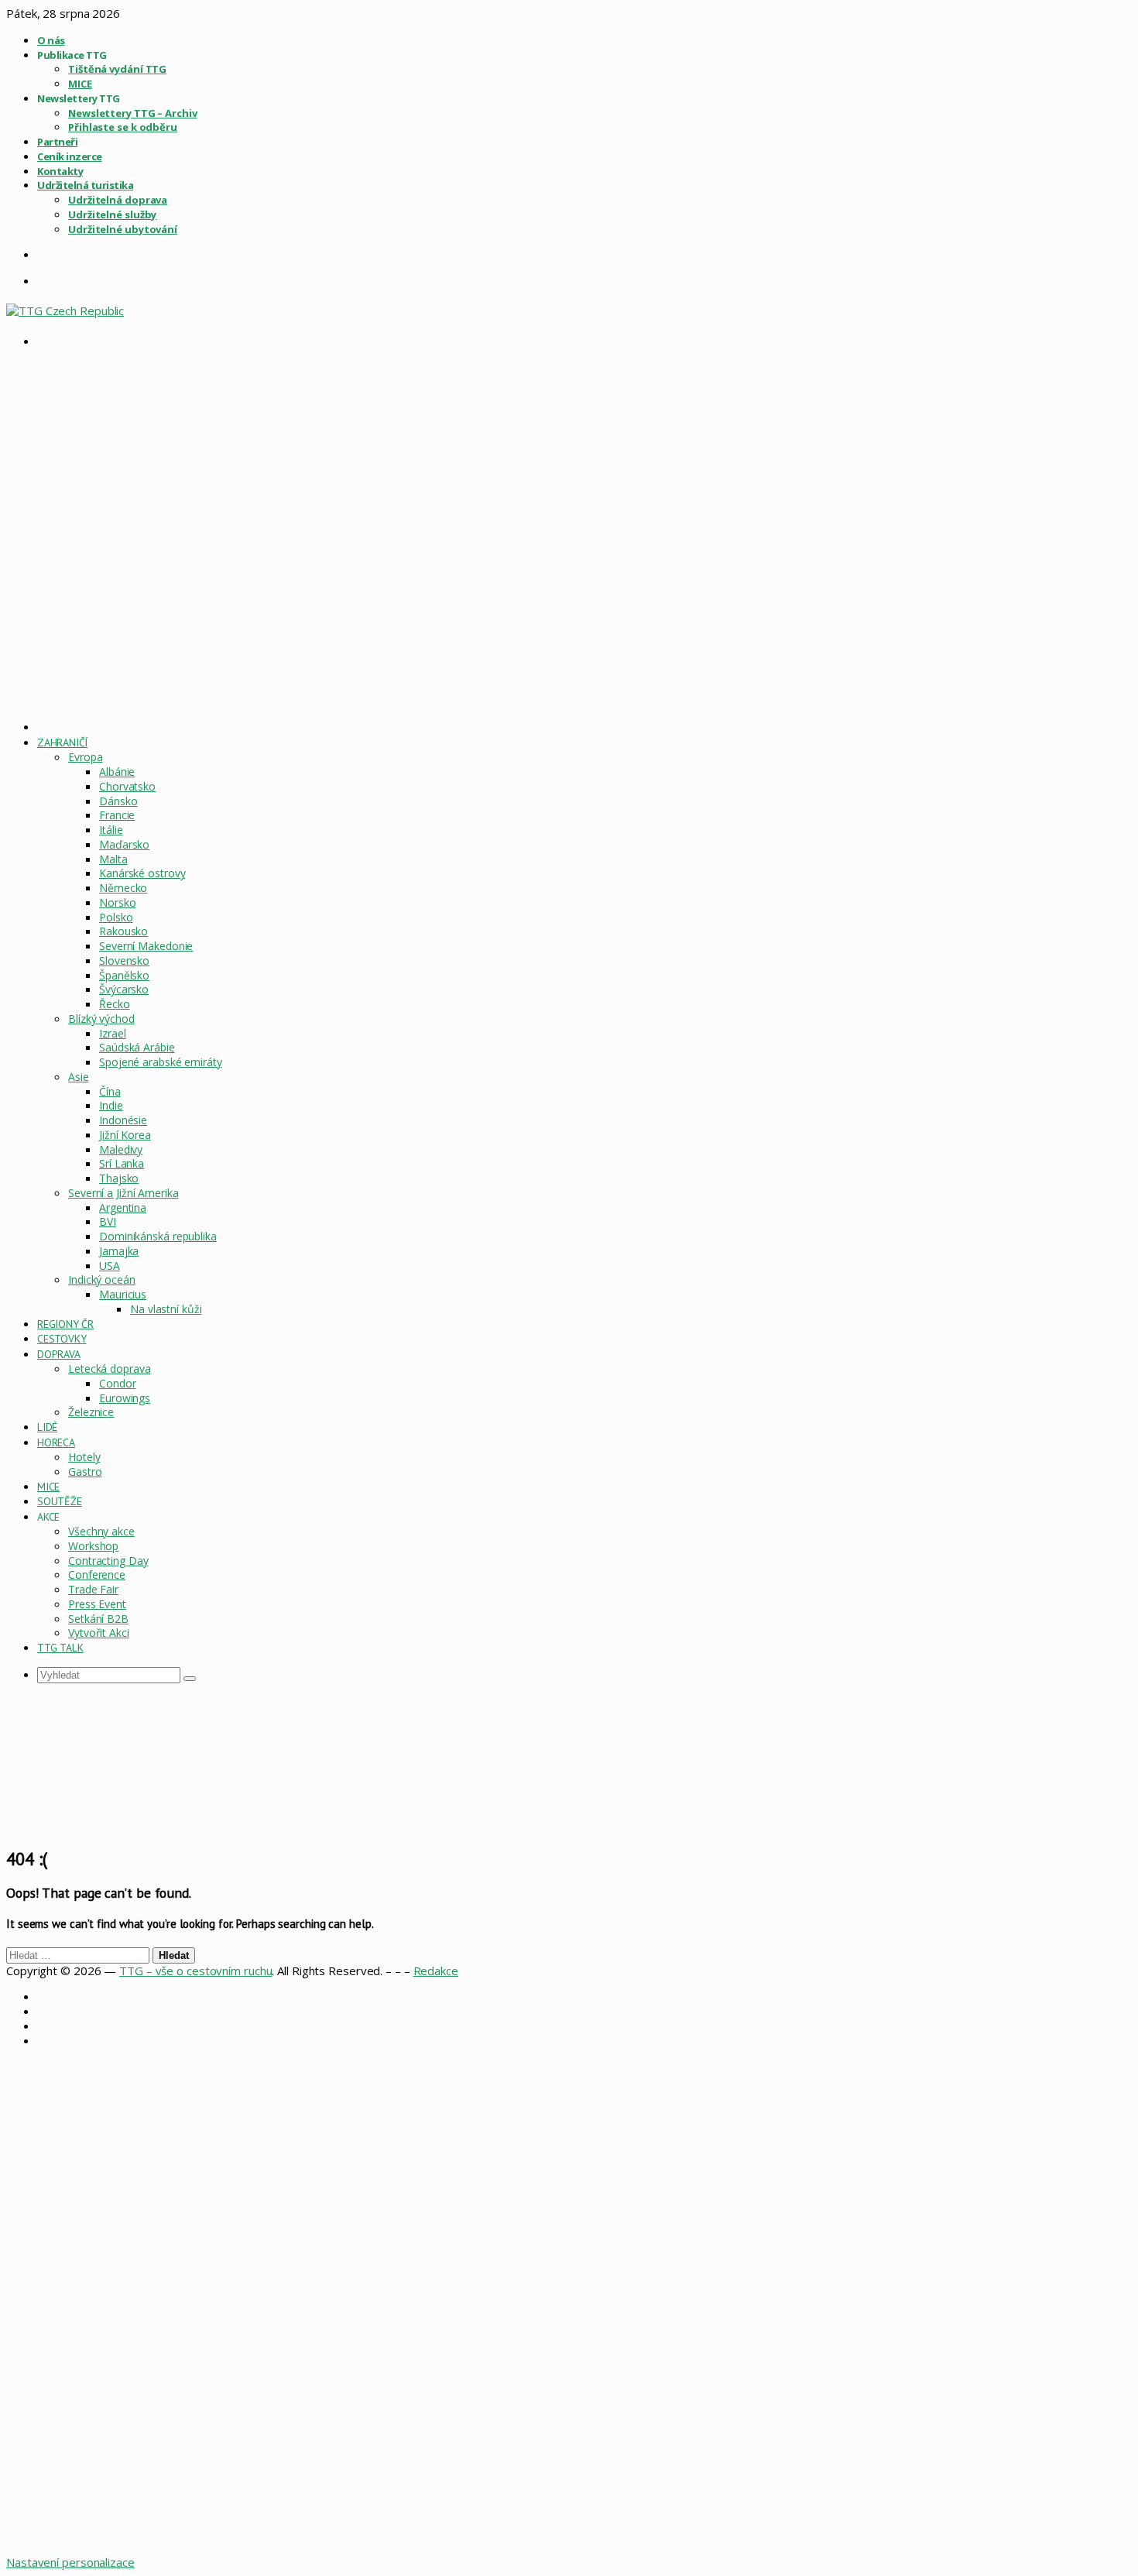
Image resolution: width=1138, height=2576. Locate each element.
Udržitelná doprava (118, 200)
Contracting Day (108, 1561)
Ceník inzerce (70, 156)
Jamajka (119, 1251)
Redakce (436, 1971)
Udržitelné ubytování (123, 229)
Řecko (115, 1004)
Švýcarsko (124, 989)
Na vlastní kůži (166, 1309)
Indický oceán (102, 1279)
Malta (113, 859)
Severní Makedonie (146, 946)
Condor (117, 1383)
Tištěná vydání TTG (117, 69)
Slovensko (124, 960)
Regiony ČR (65, 1324)
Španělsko (124, 975)
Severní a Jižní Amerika (123, 1193)
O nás (51, 40)
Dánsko (118, 801)
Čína (110, 1091)
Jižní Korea (125, 1135)
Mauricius (123, 1294)
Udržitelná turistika (85, 185)
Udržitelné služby (112, 214)
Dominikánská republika (158, 1236)
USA (110, 1266)
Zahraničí (62, 743)
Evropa (85, 757)
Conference (97, 1574)
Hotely (84, 1457)
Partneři (57, 142)
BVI (108, 1221)
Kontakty (60, 171)
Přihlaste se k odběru (123, 127)
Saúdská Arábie (137, 1047)
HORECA (56, 1442)
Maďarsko (124, 844)
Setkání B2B (98, 1619)
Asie (79, 1077)
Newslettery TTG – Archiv (133, 113)
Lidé (47, 1427)
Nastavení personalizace (70, 2562)
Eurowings (125, 1398)
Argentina (123, 1207)
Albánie (117, 772)
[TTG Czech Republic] (65, 310)
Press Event (97, 1604)
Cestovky (62, 1339)
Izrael (112, 1033)
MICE (80, 84)
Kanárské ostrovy (142, 873)
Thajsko (119, 1178)
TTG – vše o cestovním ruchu (195, 1971)
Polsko (116, 917)
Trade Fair (93, 1589)
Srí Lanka (122, 1163)
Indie (111, 1105)
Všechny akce (101, 1531)
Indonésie (123, 1120)
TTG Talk (60, 1648)
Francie (117, 815)
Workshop (93, 1546)
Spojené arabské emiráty (161, 1062)
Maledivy (121, 1149)
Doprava (59, 1354)
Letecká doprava (110, 1369)
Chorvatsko (127, 786)
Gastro (85, 1472)
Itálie (111, 830)
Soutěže (60, 1501)
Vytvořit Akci (99, 1633)
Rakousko (123, 931)
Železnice (91, 1412)
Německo (123, 888)
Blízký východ (101, 1019)
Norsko (117, 902)
